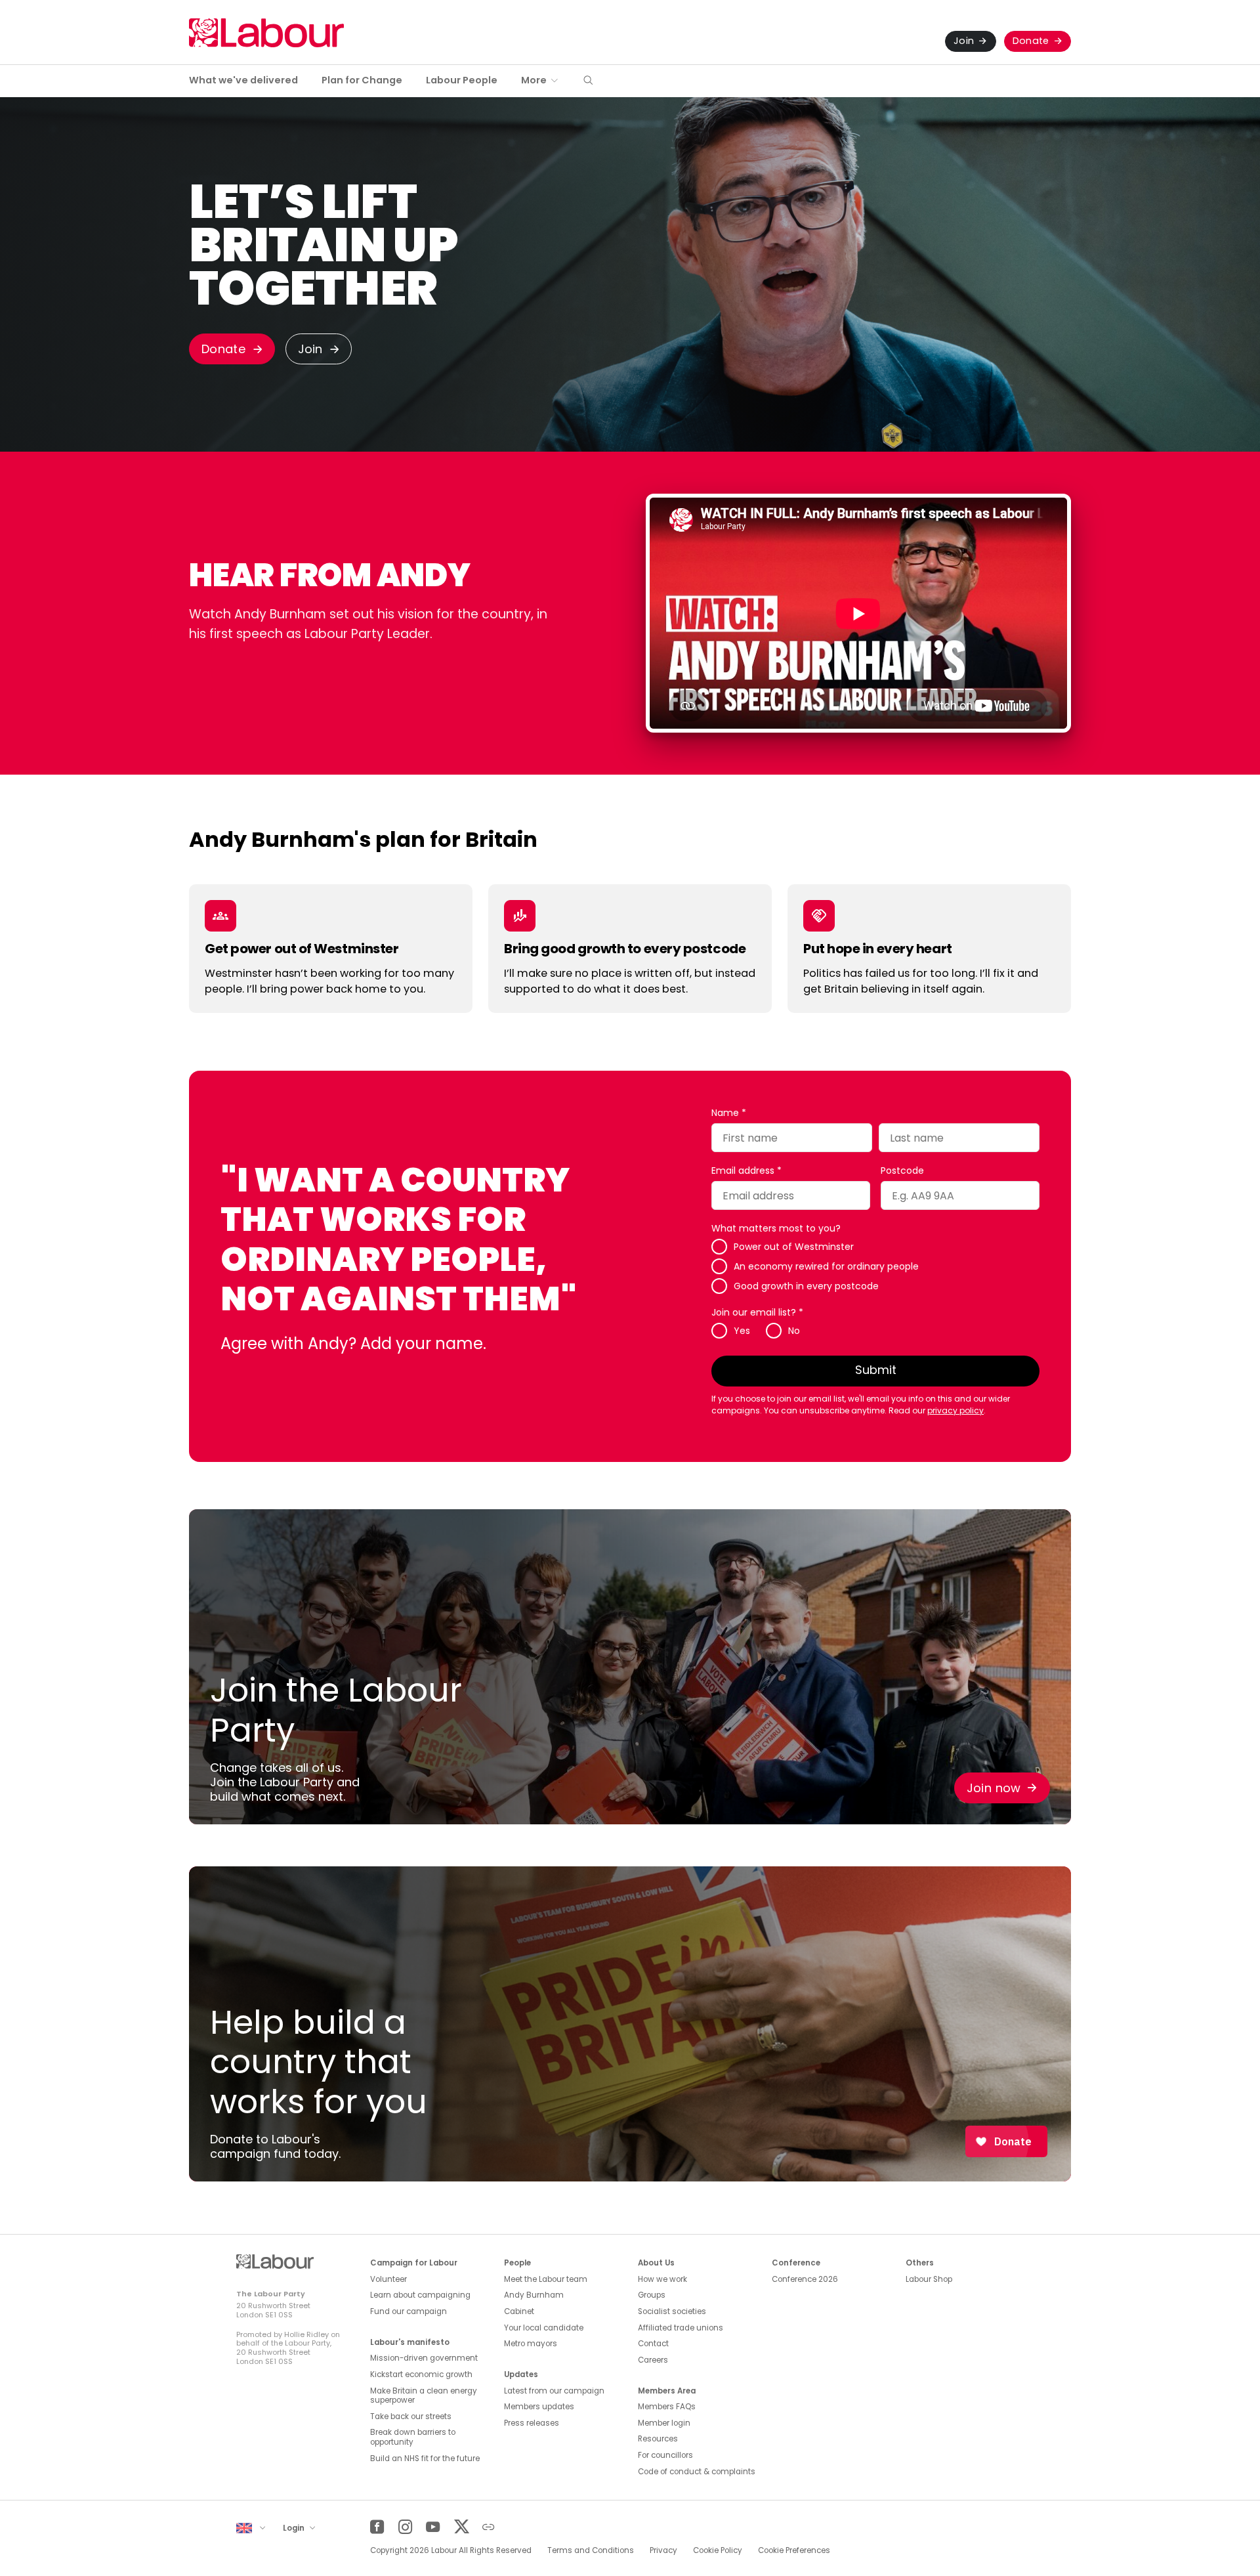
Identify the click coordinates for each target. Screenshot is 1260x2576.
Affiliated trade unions (681, 2328)
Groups (652, 2295)
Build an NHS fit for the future (425, 2458)
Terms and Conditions (591, 2550)
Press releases (532, 2423)
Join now (994, 1788)
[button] (588, 81)
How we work (662, 2279)
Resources (658, 2439)
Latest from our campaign (554, 2391)
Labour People (462, 80)
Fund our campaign (409, 2311)
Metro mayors (531, 2344)
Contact (653, 2344)
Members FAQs (667, 2407)
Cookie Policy (718, 2550)
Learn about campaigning (420, 2295)
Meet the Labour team (546, 2279)
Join (964, 41)
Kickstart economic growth (421, 2374)
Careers (653, 2360)
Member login (664, 2423)
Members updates (539, 2407)
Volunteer (388, 2279)
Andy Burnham (534, 2295)
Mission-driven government (424, 2358)
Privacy (663, 2550)
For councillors (665, 2455)
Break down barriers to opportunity (413, 2437)
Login (295, 2528)
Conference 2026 (805, 2279)
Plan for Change (362, 80)
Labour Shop (929, 2279)
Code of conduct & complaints (697, 2472)
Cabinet (519, 2311)
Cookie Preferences (794, 2550)
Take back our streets (411, 2416)
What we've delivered (243, 80)
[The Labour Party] (266, 32)
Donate (1031, 41)
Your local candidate (544, 2328)
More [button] (534, 80)
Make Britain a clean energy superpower (424, 2396)
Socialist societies (672, 2311)
